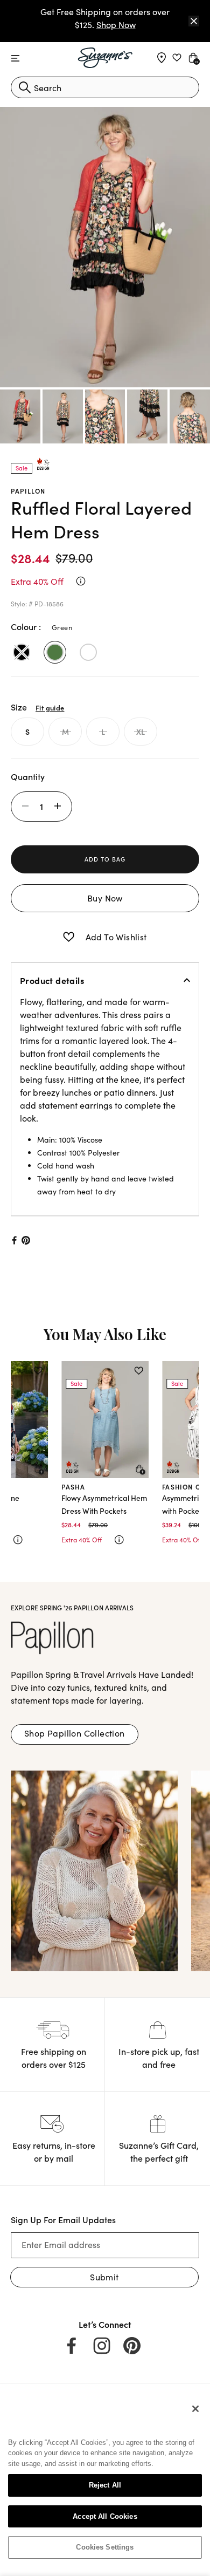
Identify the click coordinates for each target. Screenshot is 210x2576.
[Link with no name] (94, 1870)
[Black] (22, 652)
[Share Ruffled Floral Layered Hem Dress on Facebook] (13, 1240)
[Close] (194, 21)
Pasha (73, 1487)
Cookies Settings (105, 2547)
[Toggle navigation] (15, 59)
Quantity (28, 776)
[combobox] (105, 87)
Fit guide (50, 707)
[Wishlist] (38, 1371)
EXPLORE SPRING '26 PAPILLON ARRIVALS (72, 1607)
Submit (104, 2277)
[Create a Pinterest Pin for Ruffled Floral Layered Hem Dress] (26, 1240)
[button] (69, 937)
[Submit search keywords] (25, 87)
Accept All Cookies (105, 2516)
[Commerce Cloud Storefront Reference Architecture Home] (105, 58)
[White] (88, 652)
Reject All (105, 2485)
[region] (105, 2482)
